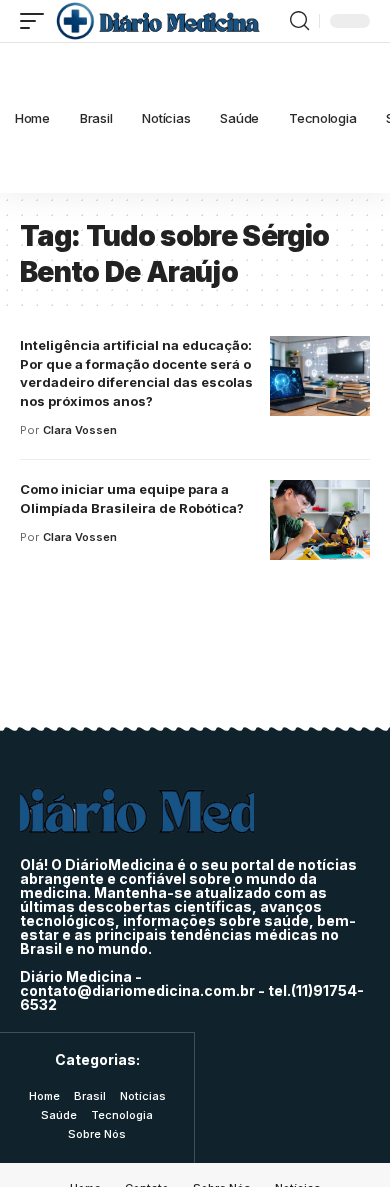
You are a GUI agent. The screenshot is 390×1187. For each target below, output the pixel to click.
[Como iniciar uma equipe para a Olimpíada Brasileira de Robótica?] (320, 520)
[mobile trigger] (37, 21)
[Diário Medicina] (157, 21)
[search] (299, 21)
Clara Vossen (80, 430)
